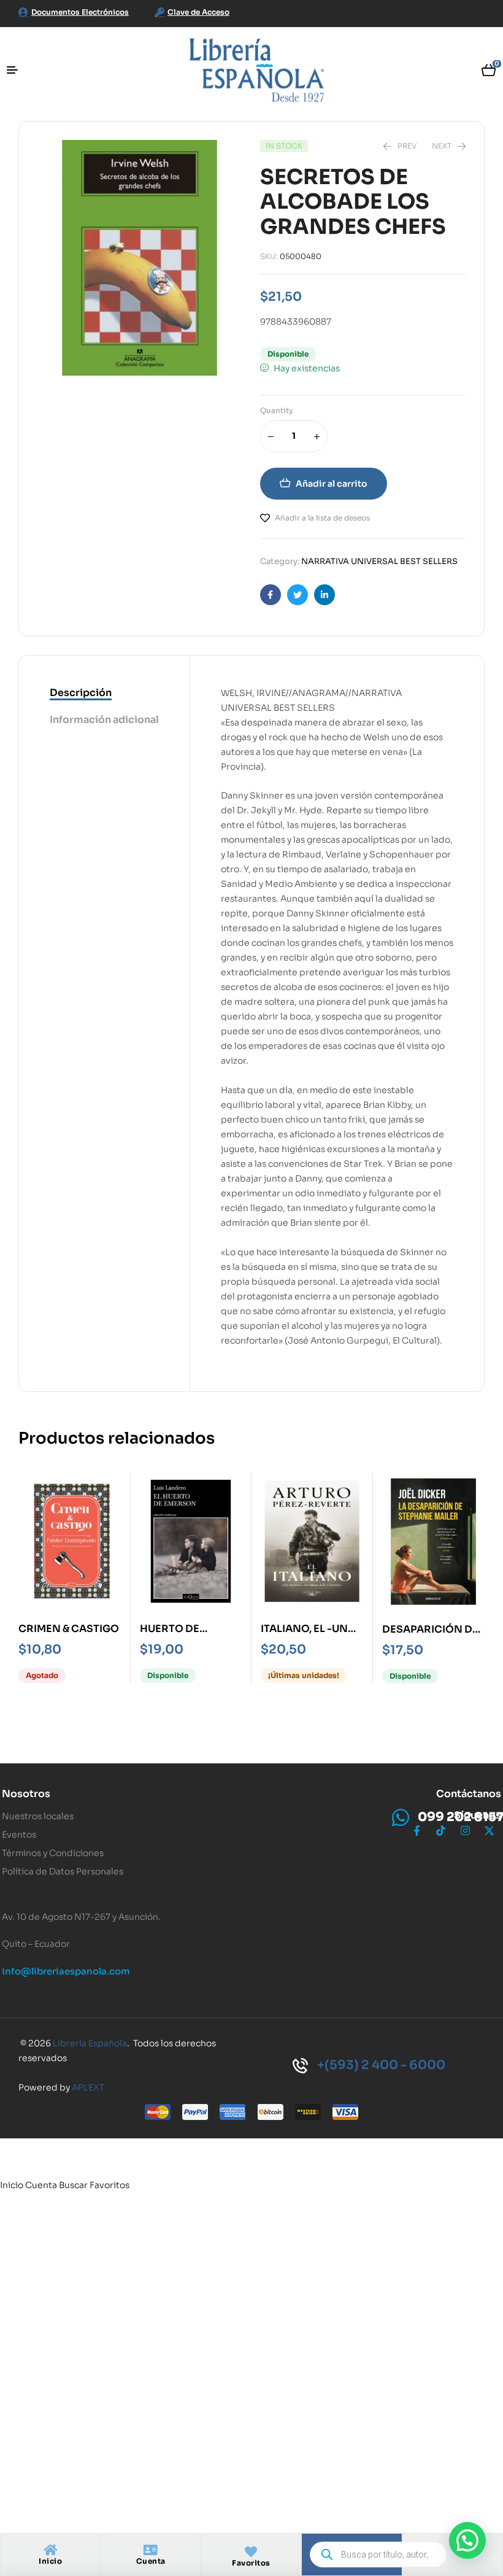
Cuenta (151, 2561)
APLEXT (88, 2087)
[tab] (104, 694)
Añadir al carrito (332, 484)
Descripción (81, 693)
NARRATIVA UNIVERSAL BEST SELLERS (379, 561)
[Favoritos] (251, 2552)
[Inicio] (50, 2550)
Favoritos (251, 2563)
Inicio (50, 2561)
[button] (467, 2540)
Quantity (277, 410)
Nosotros (26, 1794)
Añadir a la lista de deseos (322, 518)
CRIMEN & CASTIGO (69, 1629)
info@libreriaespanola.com (66, 1971)
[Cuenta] (151, 2550)
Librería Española (90, 2043)
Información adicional (104, 720)
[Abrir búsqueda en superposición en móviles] (378, 2555)
